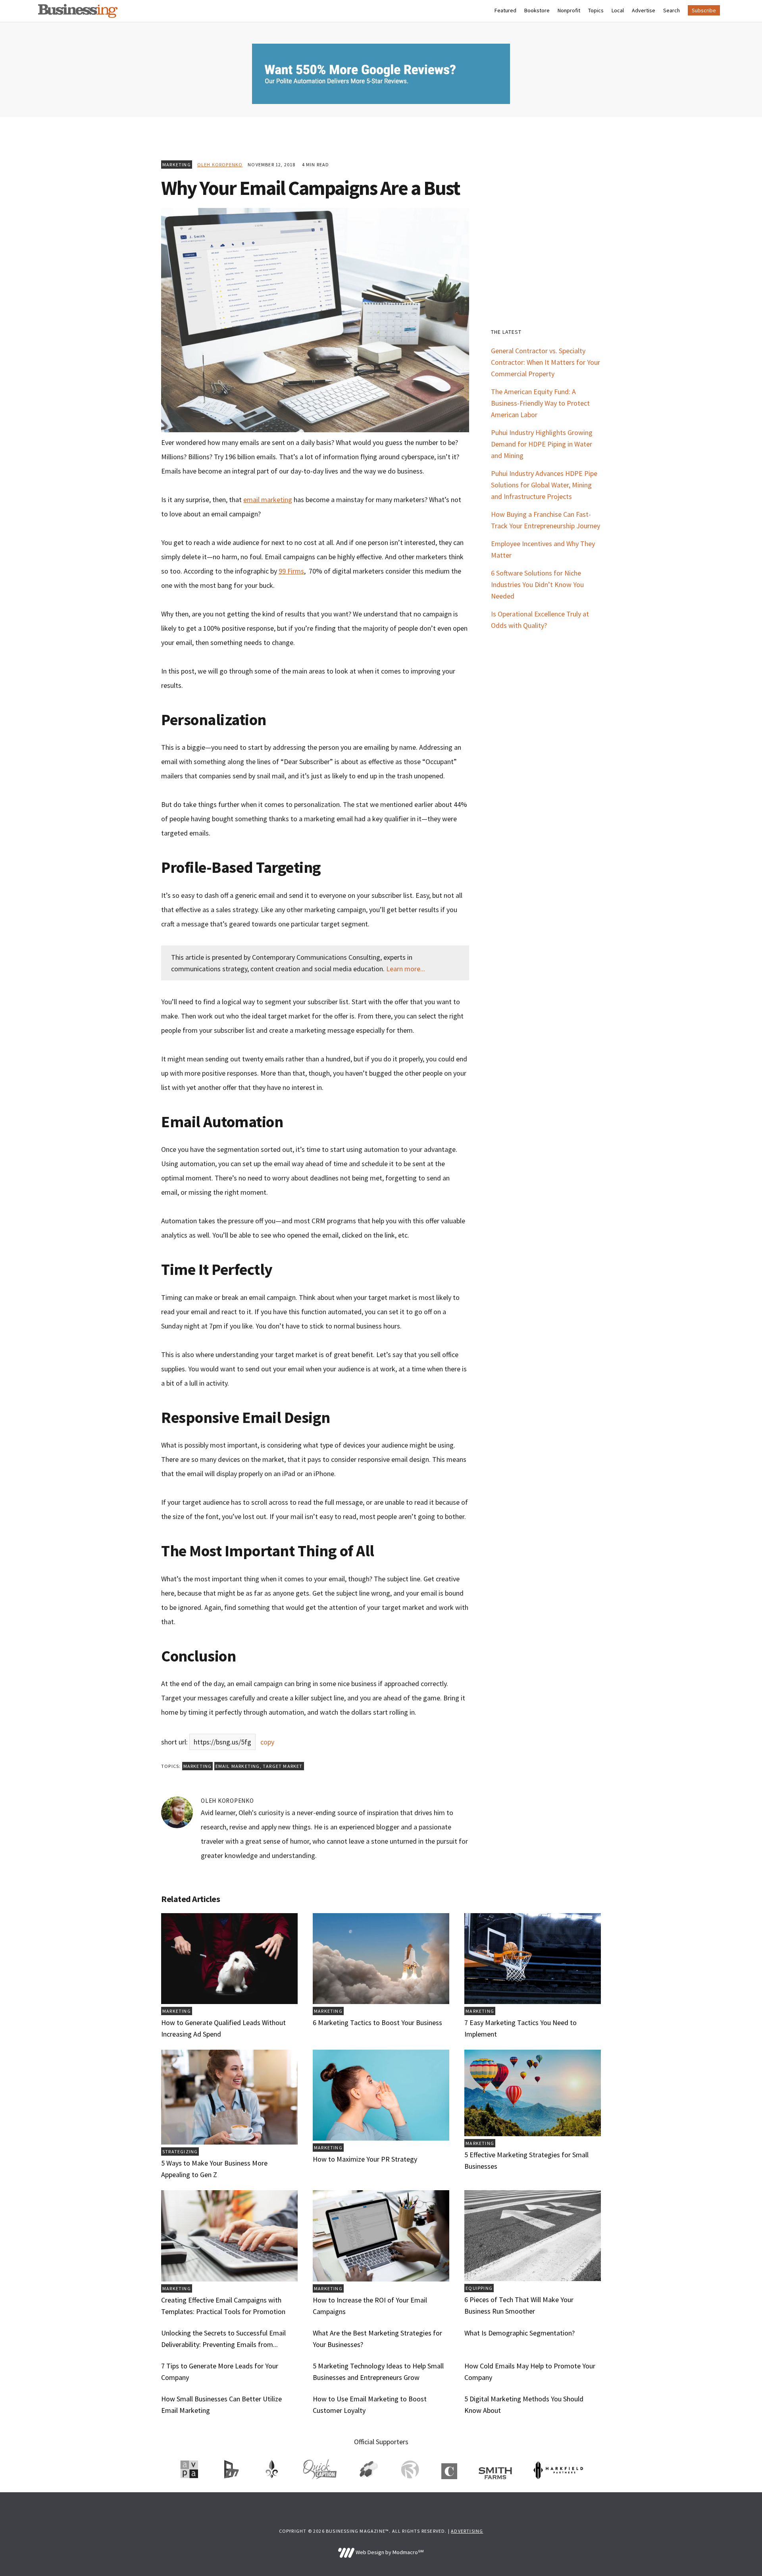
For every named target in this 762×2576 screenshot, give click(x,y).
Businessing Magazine (78, 11)
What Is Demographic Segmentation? (520, 2333)
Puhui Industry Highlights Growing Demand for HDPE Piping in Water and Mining (542, 444)
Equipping (479, 2288)
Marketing (177, 165)
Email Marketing (238, 1766)
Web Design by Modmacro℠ (389, 2552)
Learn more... (406, 969)
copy (267, 1742)
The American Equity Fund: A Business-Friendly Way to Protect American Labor (540, 403)
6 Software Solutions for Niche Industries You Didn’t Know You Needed (537, 584)
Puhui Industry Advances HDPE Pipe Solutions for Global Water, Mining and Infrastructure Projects (544, 485)
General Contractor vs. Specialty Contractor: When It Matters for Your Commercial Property (546, 362)
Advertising (467, 2531)
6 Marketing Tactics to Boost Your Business (377, 2022)
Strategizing (180, 2151)
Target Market (283, 1766)
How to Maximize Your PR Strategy (365, 2159)
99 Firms (291, 571)
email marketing (268, 500)
